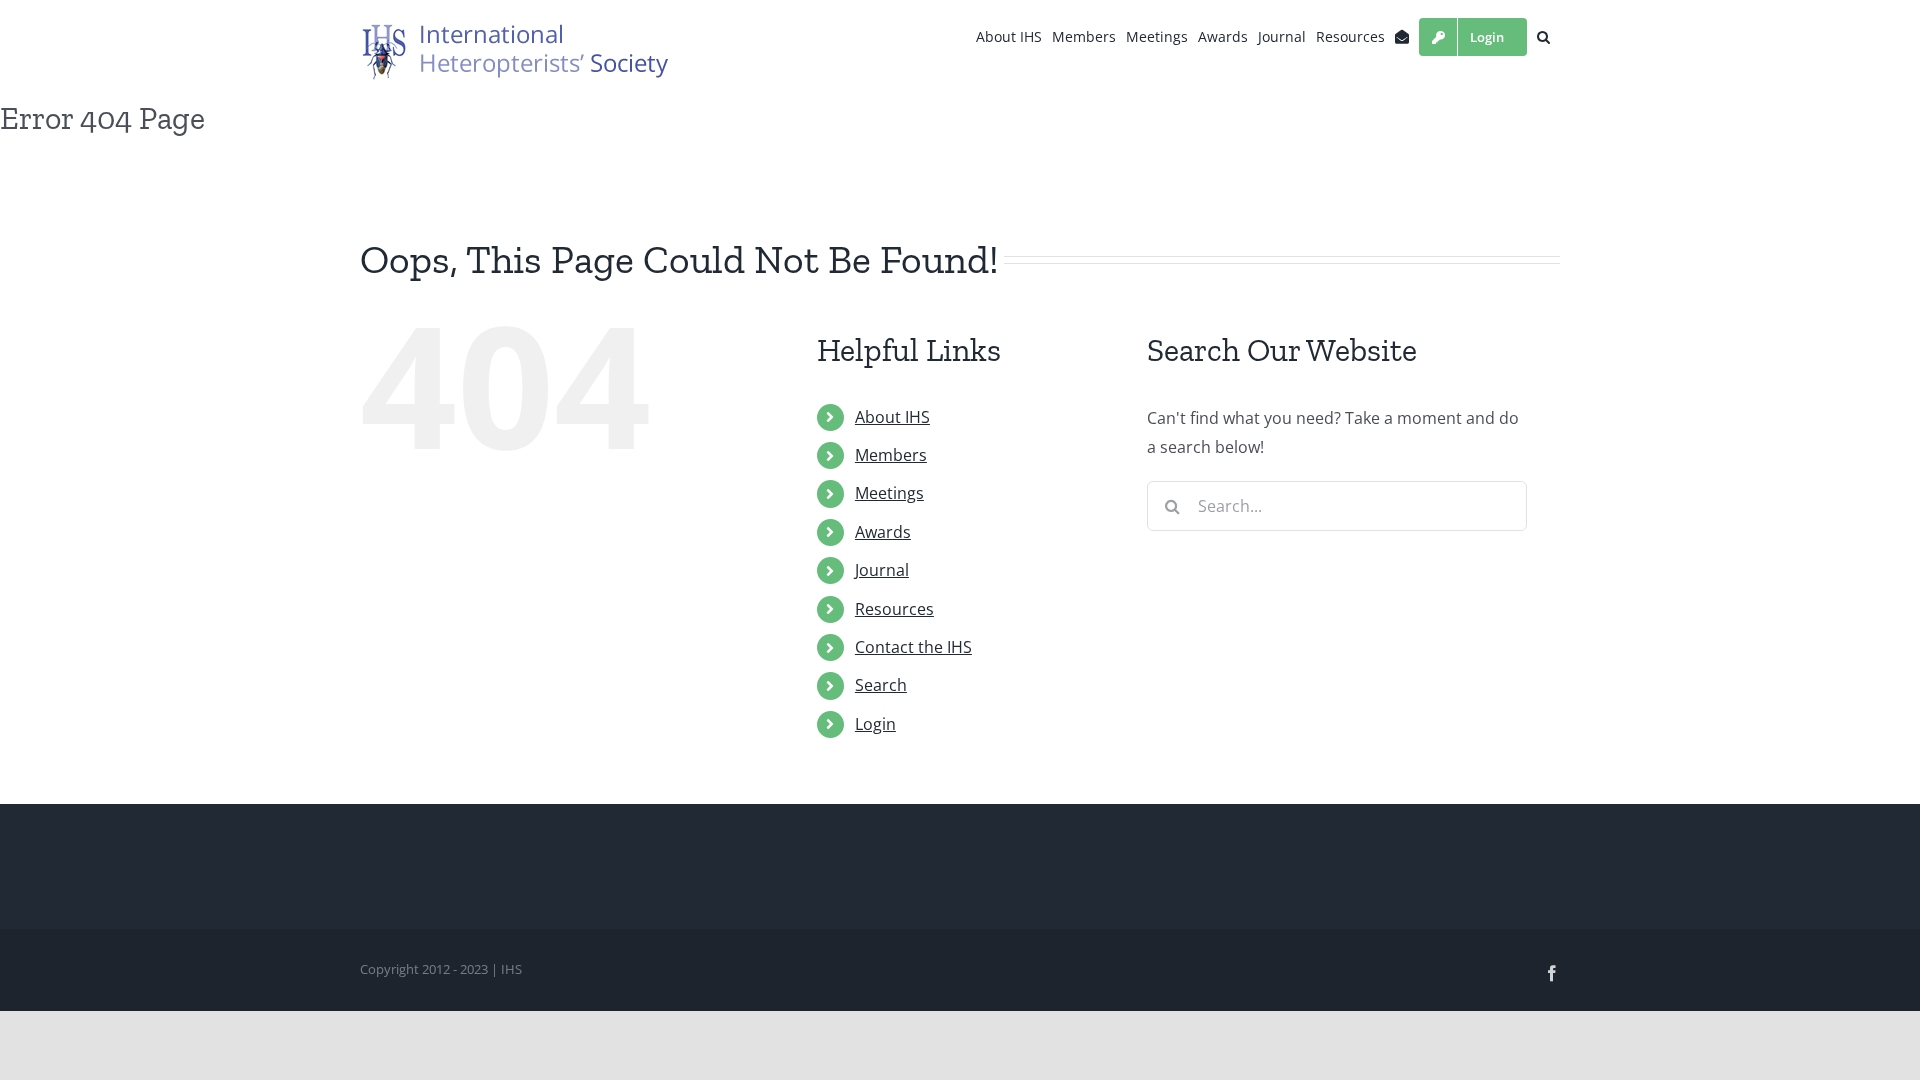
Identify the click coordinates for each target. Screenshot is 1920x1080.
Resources (894, 609)
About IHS (892, 417)
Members (891, 455)
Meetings (889, 493)
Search (881, 685)
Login (875, 724)
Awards (883, 532)
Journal (882, 570)
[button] (1543, 37)
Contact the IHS (913, 647)
